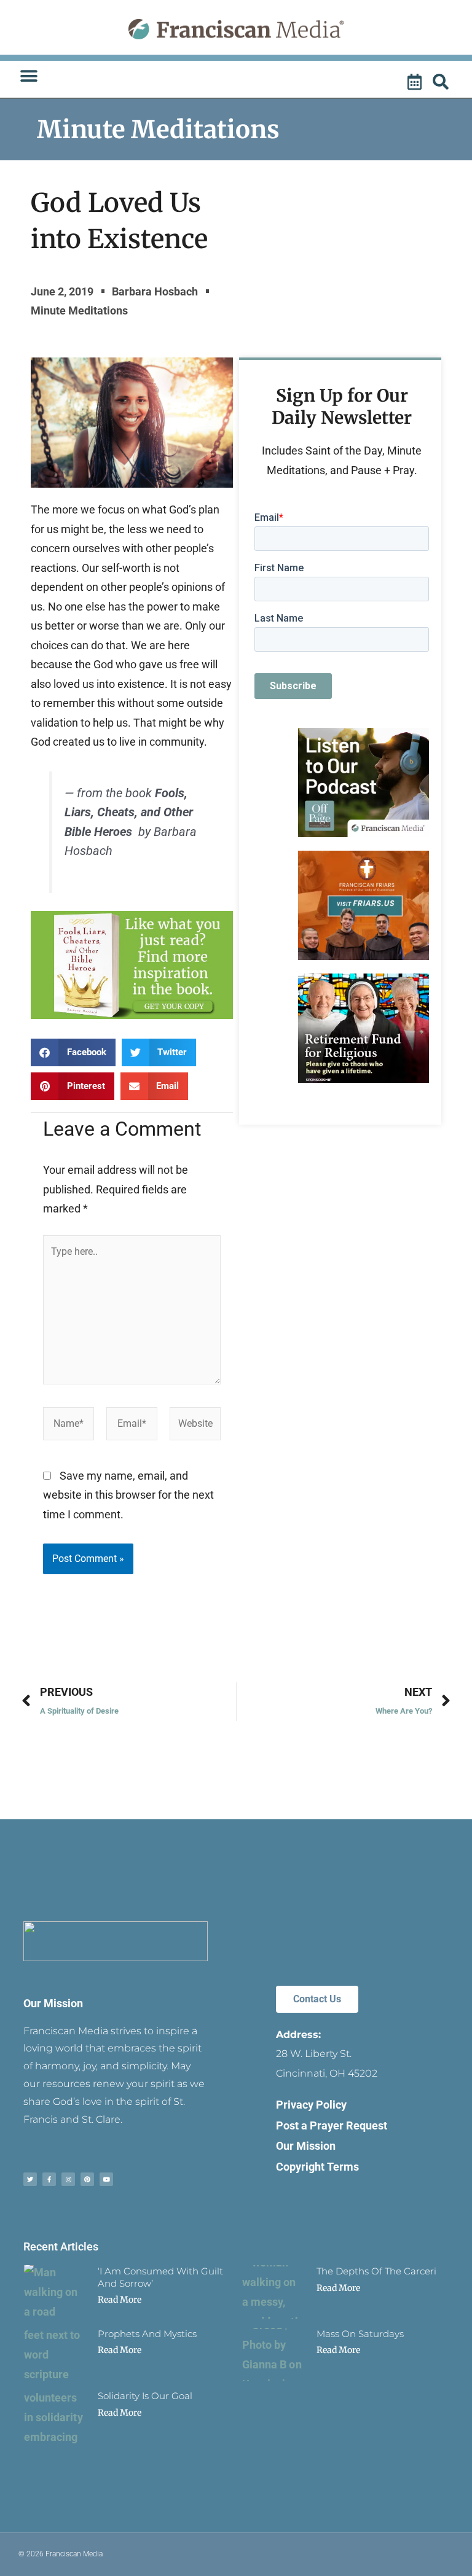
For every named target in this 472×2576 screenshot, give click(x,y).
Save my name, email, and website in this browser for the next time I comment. (128, 1495)
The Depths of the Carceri (376, 2271)
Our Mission (53, 2003)
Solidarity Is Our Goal (145, 2396)
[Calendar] (416, 82)
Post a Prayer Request (332, 2125)
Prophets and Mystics (147, 2334)
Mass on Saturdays (360, 2334)
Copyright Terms (317, 2167)
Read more (120, 2300)
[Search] (442, 82)
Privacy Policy (311, 2105)
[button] (29, 76)
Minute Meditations (158, 130)
